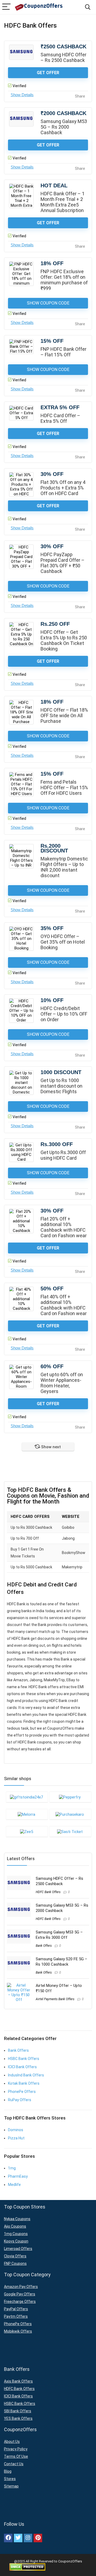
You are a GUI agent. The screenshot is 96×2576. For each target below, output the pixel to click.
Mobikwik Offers (18, 2331)
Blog (8, 2471)
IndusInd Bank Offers (26, 2075)
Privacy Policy (16, 2449)
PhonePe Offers (22, 2092)
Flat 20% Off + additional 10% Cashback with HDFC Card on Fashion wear (64, 1227)
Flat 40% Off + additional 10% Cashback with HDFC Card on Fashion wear (64, 1305)
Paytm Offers (16, 2316)
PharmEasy (18, 2176)
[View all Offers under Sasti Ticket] (70, 1831)
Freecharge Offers (20, 2301)
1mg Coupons (16, 2234)
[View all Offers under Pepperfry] (70, 1797)
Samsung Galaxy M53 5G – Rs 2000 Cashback (64, 127)
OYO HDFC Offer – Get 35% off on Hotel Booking (63, 942)
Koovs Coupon (16, 2241)
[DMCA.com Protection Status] (27, 2565)
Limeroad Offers (18, 2249)
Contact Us (14, 2464)
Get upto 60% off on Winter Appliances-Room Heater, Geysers (62, 1383)
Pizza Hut (16, 2138)
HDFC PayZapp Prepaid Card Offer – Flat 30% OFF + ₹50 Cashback (63, 563)
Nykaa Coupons (17, 2219)
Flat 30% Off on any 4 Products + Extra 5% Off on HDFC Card (63, 488)
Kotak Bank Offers (24, 2083)
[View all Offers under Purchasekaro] (70, 1814)
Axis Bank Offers (18, 2381)
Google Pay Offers (20, 2294)
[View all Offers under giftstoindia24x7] (27, 1797)
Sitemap (11, 2486)
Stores (10, 2479)
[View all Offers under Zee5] (27, 1831)
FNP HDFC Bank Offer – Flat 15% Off (63, 352)
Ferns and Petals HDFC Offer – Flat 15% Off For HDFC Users (64, 787)
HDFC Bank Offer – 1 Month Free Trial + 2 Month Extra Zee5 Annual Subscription (63, 202)
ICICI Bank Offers (22, 2067)
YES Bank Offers (18, 2418)
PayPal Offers (16, 2309)
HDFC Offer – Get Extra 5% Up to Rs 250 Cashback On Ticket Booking (64, 640)
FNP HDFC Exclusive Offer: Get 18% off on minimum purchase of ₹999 (64, 280)
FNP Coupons (15, 2263)
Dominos (16, 2130)
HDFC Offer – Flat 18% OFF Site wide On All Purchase (64, 715)
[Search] (88, 7)
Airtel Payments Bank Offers (55, 1999)
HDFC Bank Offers (48, 1892)
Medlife (14, 2185)
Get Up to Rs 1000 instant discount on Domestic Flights (61, 1086)
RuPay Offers (20, 2100)
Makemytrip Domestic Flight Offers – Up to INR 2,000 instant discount (64, 867)
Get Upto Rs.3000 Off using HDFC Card (63, 1155)
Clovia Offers (15, 2256)
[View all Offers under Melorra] (27, 1814)
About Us (12, 2442)
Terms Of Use (16, 2456)
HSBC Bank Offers (24, 2059)
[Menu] (6, 7)
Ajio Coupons (15, 2226)
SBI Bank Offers (18, 2411)
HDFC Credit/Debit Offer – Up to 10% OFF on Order (64, 1014)
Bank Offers (44, 1946)
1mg (12, 2168)
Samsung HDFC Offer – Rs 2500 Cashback (63, 57)
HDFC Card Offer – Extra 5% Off (60, 418)
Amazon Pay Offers (21, 2287)
